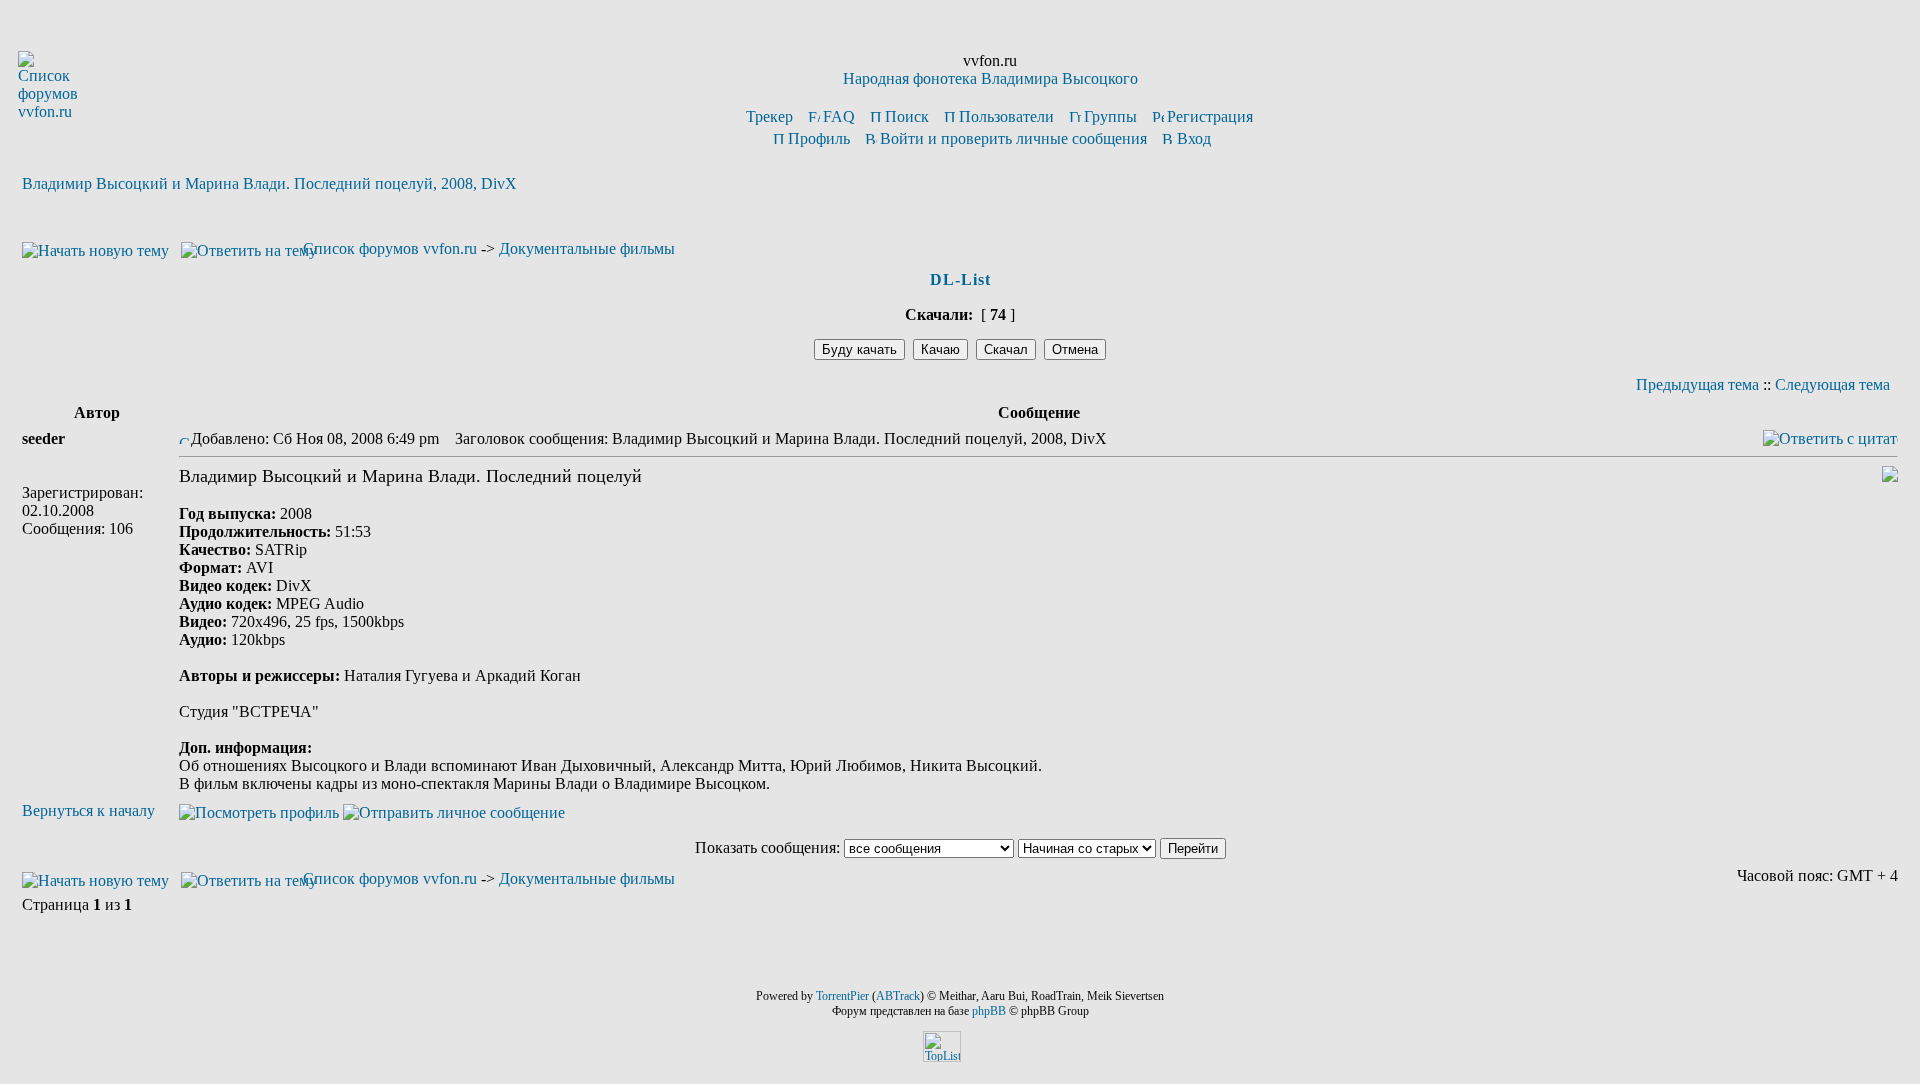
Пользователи (1006, 116)
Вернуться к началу (88, 810)
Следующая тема (1832, 384)
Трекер (769, 116)
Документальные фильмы (587, 248)
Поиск (907, 116)
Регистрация (1210, 116)
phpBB (989, 1011)
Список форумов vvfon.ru (390, 248)
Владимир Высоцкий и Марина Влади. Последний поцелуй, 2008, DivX (269, 183)
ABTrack (898, 996)
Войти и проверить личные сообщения (1013, 138)
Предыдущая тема (1697, 384)
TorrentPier (842, 996)
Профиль (819, 138)
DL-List (960, 279)
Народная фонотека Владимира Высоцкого (990, 78)
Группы (1110, 116)
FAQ (839, 116)
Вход (1194, 138)
